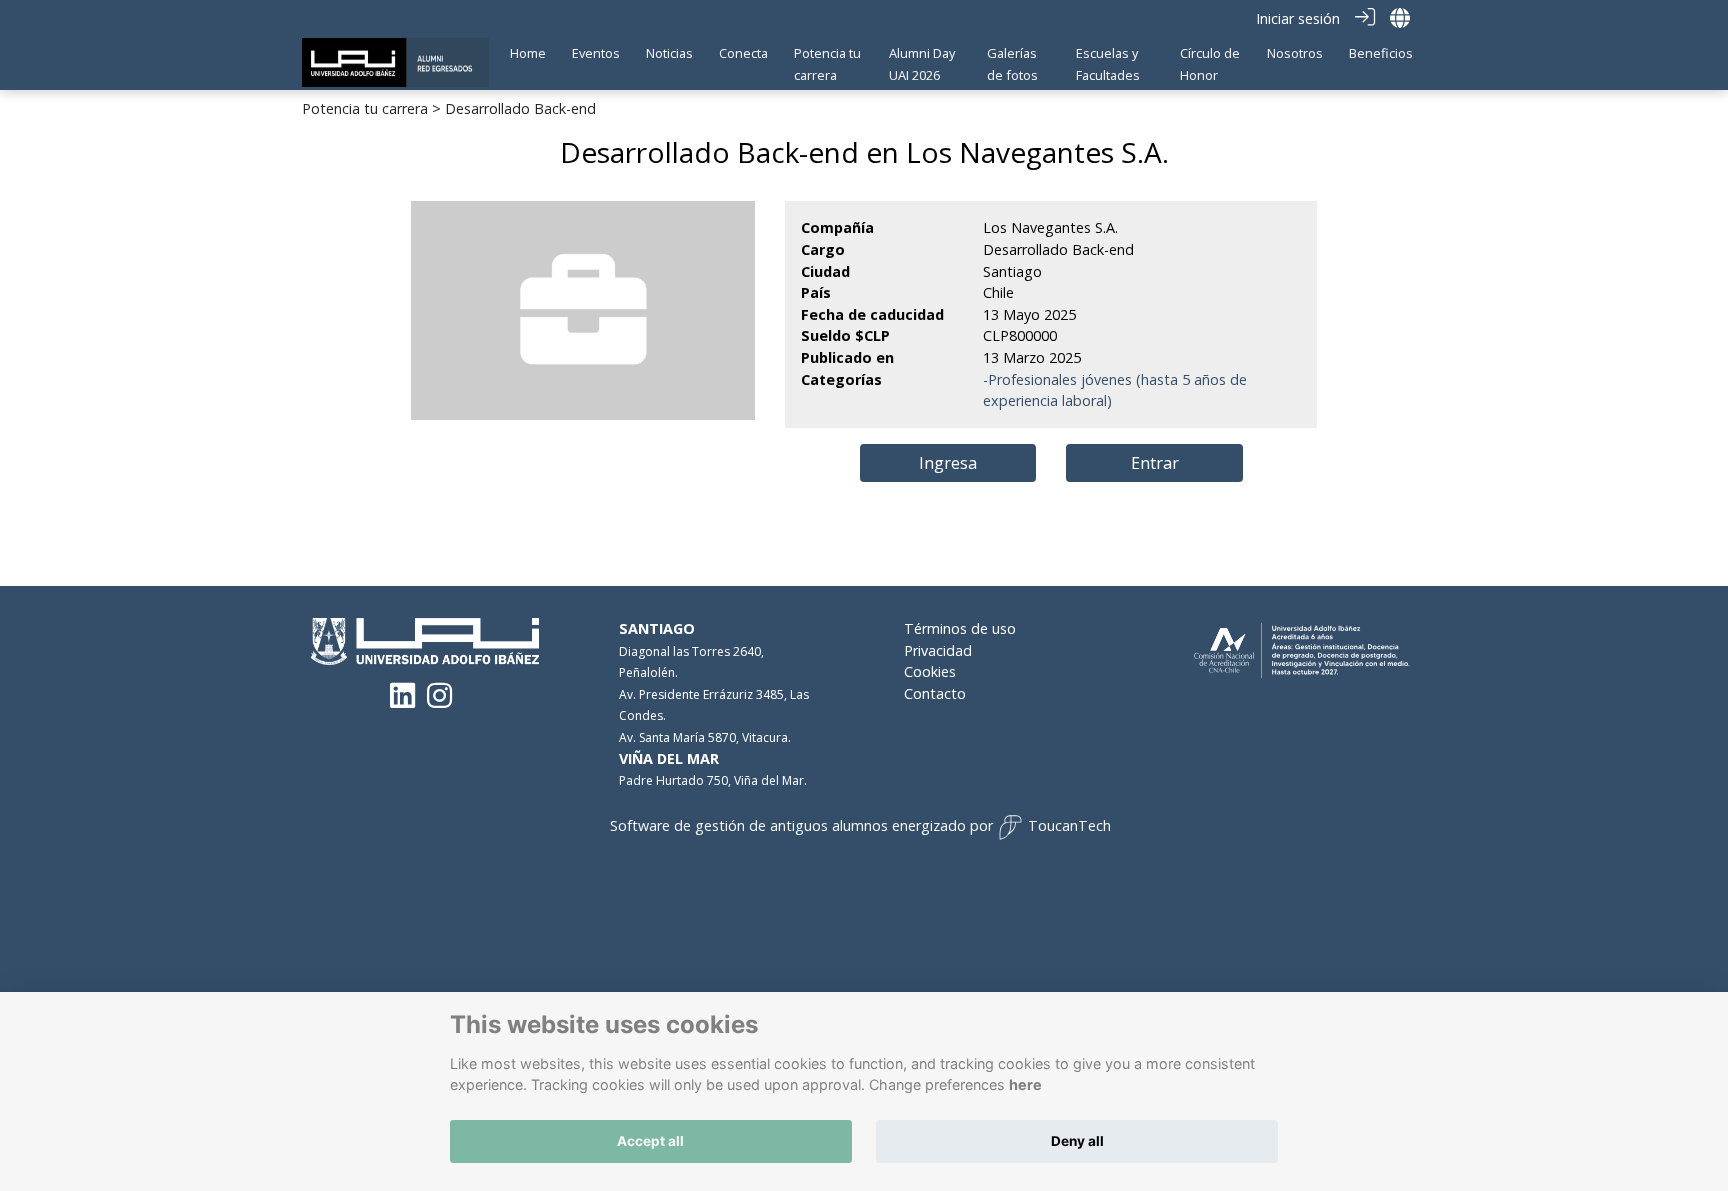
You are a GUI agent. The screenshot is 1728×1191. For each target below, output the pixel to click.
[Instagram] (439, 700)
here (1025, 1085)
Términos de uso (960, 628)
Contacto (935, 693)
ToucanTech (1069, 825)
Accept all (650, 1141)
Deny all (1077, 1141)
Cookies (930, 671)
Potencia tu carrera (365, 108)
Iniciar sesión (1298, 18)
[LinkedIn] (402, 700)
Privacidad (938, 650)
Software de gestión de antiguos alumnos (749, 825)
